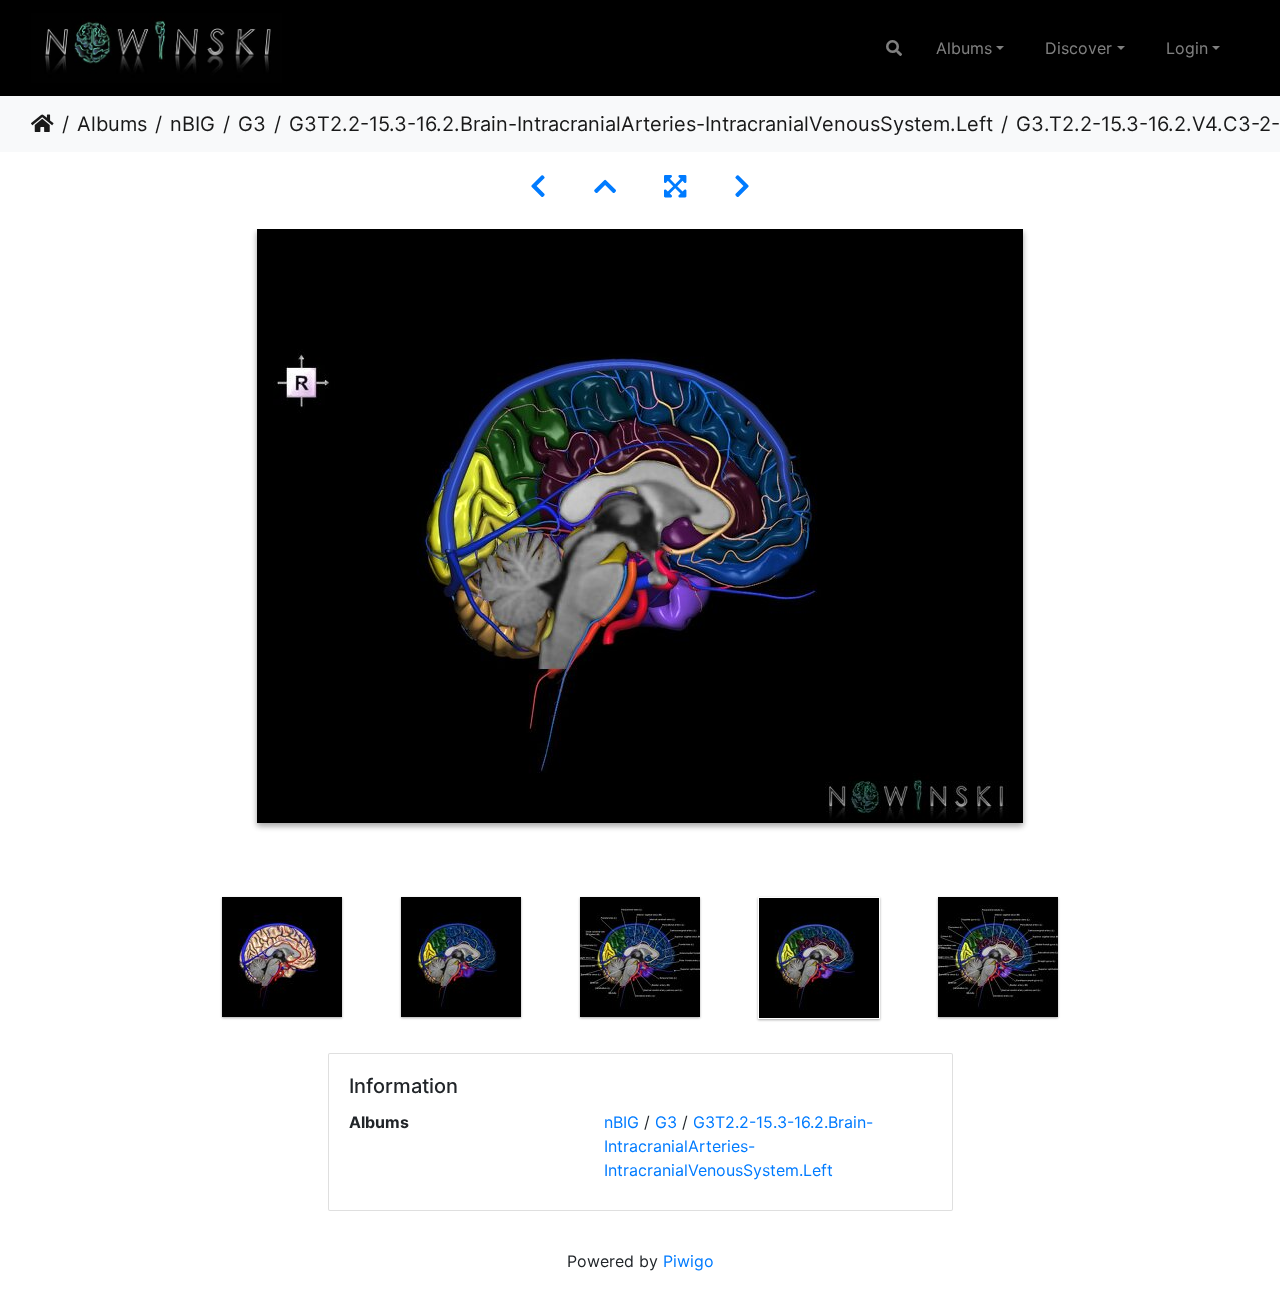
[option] (282, 957)
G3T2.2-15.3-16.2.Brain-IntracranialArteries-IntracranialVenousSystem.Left (641, 124)
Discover (1078, 48)
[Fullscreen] (675, 186)
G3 (252, 124)
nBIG (192, 124)
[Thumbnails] (605, 186)
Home (42, 124)
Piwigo (688, 1261)
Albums (964, 48)
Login (1187, 48)
